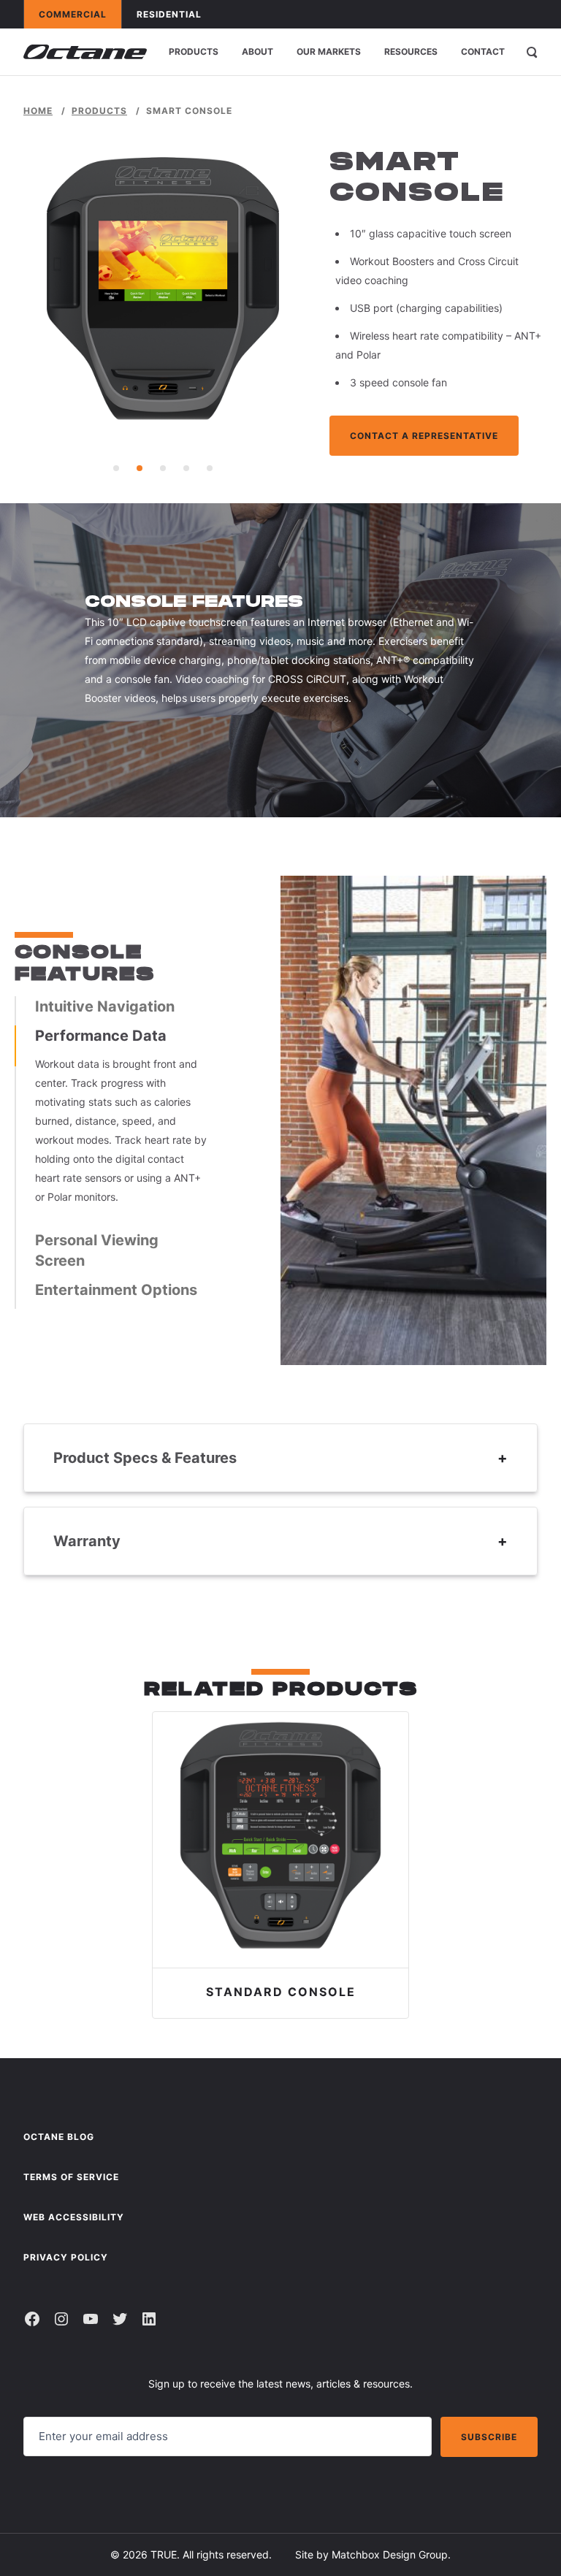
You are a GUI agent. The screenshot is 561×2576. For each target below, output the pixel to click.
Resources (411, 51)
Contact (483, 51)
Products (194, 51)
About (257, 51)
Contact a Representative (424, 436)
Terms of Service (71, 2177)
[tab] (123, 1006)
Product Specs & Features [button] (145, 1458)
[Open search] (532, 52)
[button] (116, 468)
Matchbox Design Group (390, 2554)
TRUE (164, 2554)
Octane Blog (59, 2137)
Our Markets (329, 51)
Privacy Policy (66, 2257)
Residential (176, 14)
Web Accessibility (74, 2217)
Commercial (80, 14)
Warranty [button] (87, 1541)
